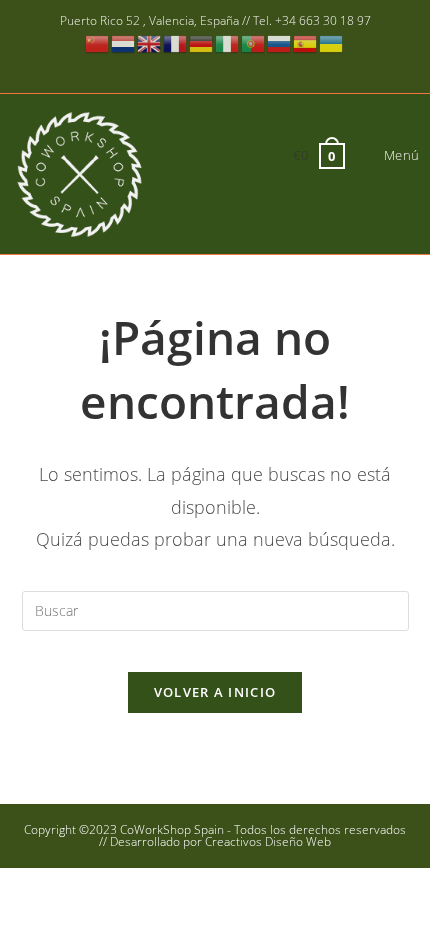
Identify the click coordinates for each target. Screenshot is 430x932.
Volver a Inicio (215, 692)
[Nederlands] (124, 42)
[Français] (176, 42)
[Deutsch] (202, 42)
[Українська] (332, 42)
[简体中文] (98, 42)
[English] (150, 42)
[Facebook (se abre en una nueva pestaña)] (174, 67)
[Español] (306, 42)
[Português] (254, 42)
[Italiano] (228, 42)
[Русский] (280, 42)
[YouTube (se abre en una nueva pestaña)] (232, 67)
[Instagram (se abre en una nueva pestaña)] (203, 67)
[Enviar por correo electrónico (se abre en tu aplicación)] (258, 67)
